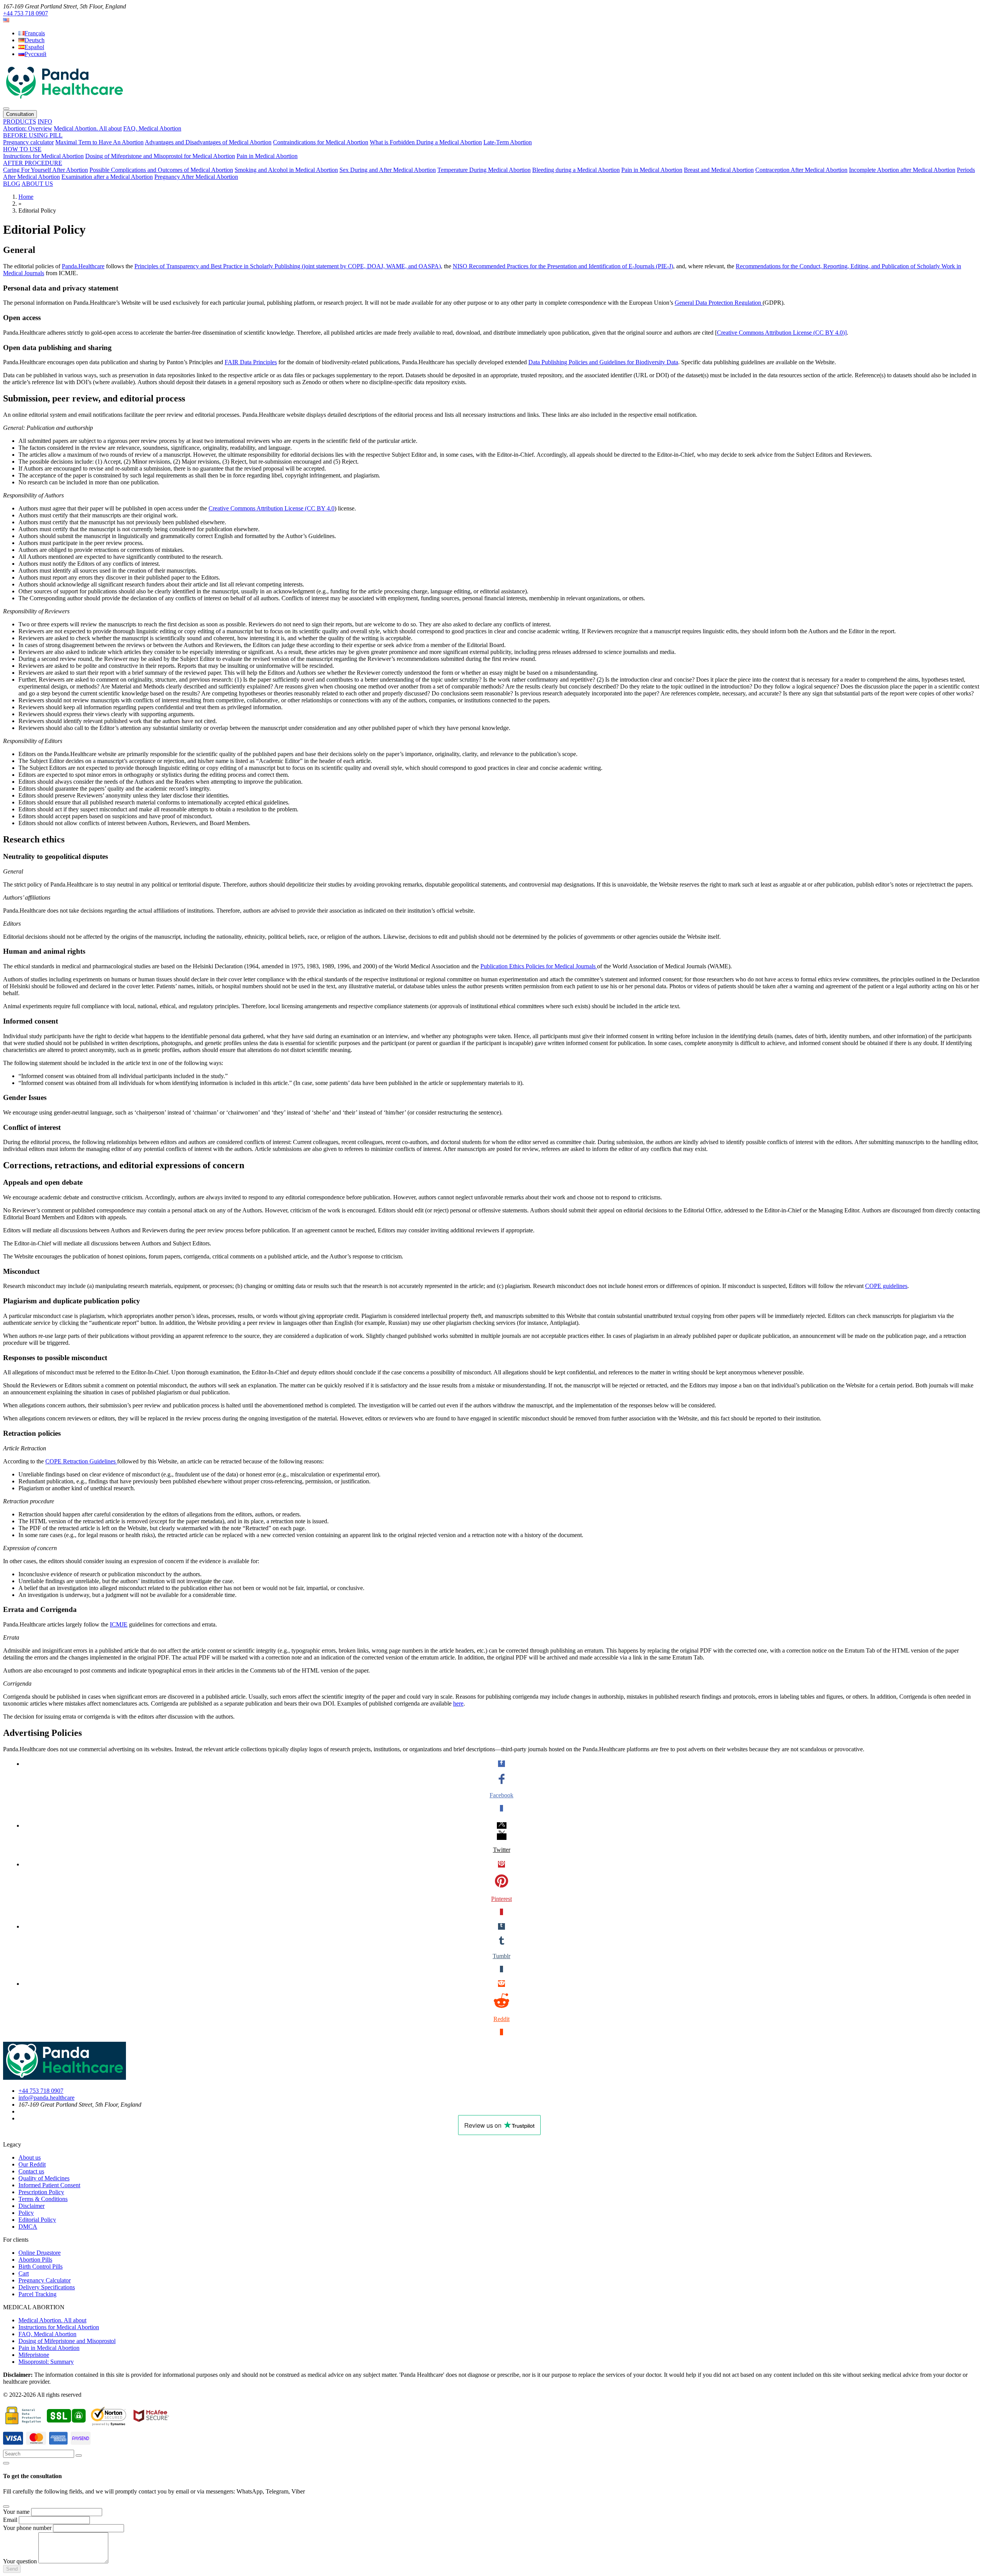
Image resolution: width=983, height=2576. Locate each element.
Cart (24, 2273)
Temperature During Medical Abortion (484, 170)
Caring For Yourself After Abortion (46, 170)
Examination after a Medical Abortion (107, 177)
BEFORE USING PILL (33, 135)
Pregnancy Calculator (45, 2280)
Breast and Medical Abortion (719, 170)
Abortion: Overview (28, 128)
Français (35, 33)
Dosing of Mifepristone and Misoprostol (67, 2341)
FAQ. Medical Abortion (152, 128)
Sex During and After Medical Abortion (388, 170)
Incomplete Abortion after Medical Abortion (902, 170)
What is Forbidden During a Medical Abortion (426, 142)
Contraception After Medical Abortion (801, 170)
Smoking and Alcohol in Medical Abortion (286, 170)
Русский (36, 54)
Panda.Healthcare (83, 266)
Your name (16, 2512)
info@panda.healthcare (46, 2098)
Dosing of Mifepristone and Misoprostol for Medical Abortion (160, 156)
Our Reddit (32, 2164)
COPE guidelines (886, 1286)
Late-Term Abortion (508, 142)
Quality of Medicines (44, 2178)
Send (12, 2569)
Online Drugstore (40, 2253)
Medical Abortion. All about (88, 128)
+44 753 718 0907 (26, 13)
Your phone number (27, 2528)
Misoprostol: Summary (46, 2362)
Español (34, 47)
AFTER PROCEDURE (33, 163)
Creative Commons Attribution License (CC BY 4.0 (271, 508)
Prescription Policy (41, 2192)
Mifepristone (34, 2355)
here (458, 1703)
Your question (20, 2561)
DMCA (28, 2227)
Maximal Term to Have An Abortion (99, 142)
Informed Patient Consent (49, 2185)
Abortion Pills (35, 2260)
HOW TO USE (22, 149)
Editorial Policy (37, 2220)
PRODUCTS (20, 121)
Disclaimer (31, 2206)
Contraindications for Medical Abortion (321, 142)
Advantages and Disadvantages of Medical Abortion (208, 142)
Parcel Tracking (37, 2294)
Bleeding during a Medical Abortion (576, 170)
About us (30, 2157)
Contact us (31, 2171)
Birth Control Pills (41, 2266)
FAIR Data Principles (251, 362)
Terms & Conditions (43, 2199)
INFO (45, 121)
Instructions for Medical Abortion (43, 156)
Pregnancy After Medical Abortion (196, 177)
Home (26, 197)
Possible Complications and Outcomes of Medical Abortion (161, 170)
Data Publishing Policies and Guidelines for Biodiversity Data (603, 362)
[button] (6, 20)
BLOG (12, 184)
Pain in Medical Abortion (267, 156)
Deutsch (35, 40)
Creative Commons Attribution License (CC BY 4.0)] (782, 333)
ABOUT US (37, 184)
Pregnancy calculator (28, 142)
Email (10, 2520)
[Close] (6, 2463)
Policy (26, 2213)
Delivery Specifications (47, 2287)
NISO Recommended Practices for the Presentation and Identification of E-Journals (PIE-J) (563, 266)
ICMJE (119, 1624)
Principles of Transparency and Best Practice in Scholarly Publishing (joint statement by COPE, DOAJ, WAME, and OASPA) (288, 266)
